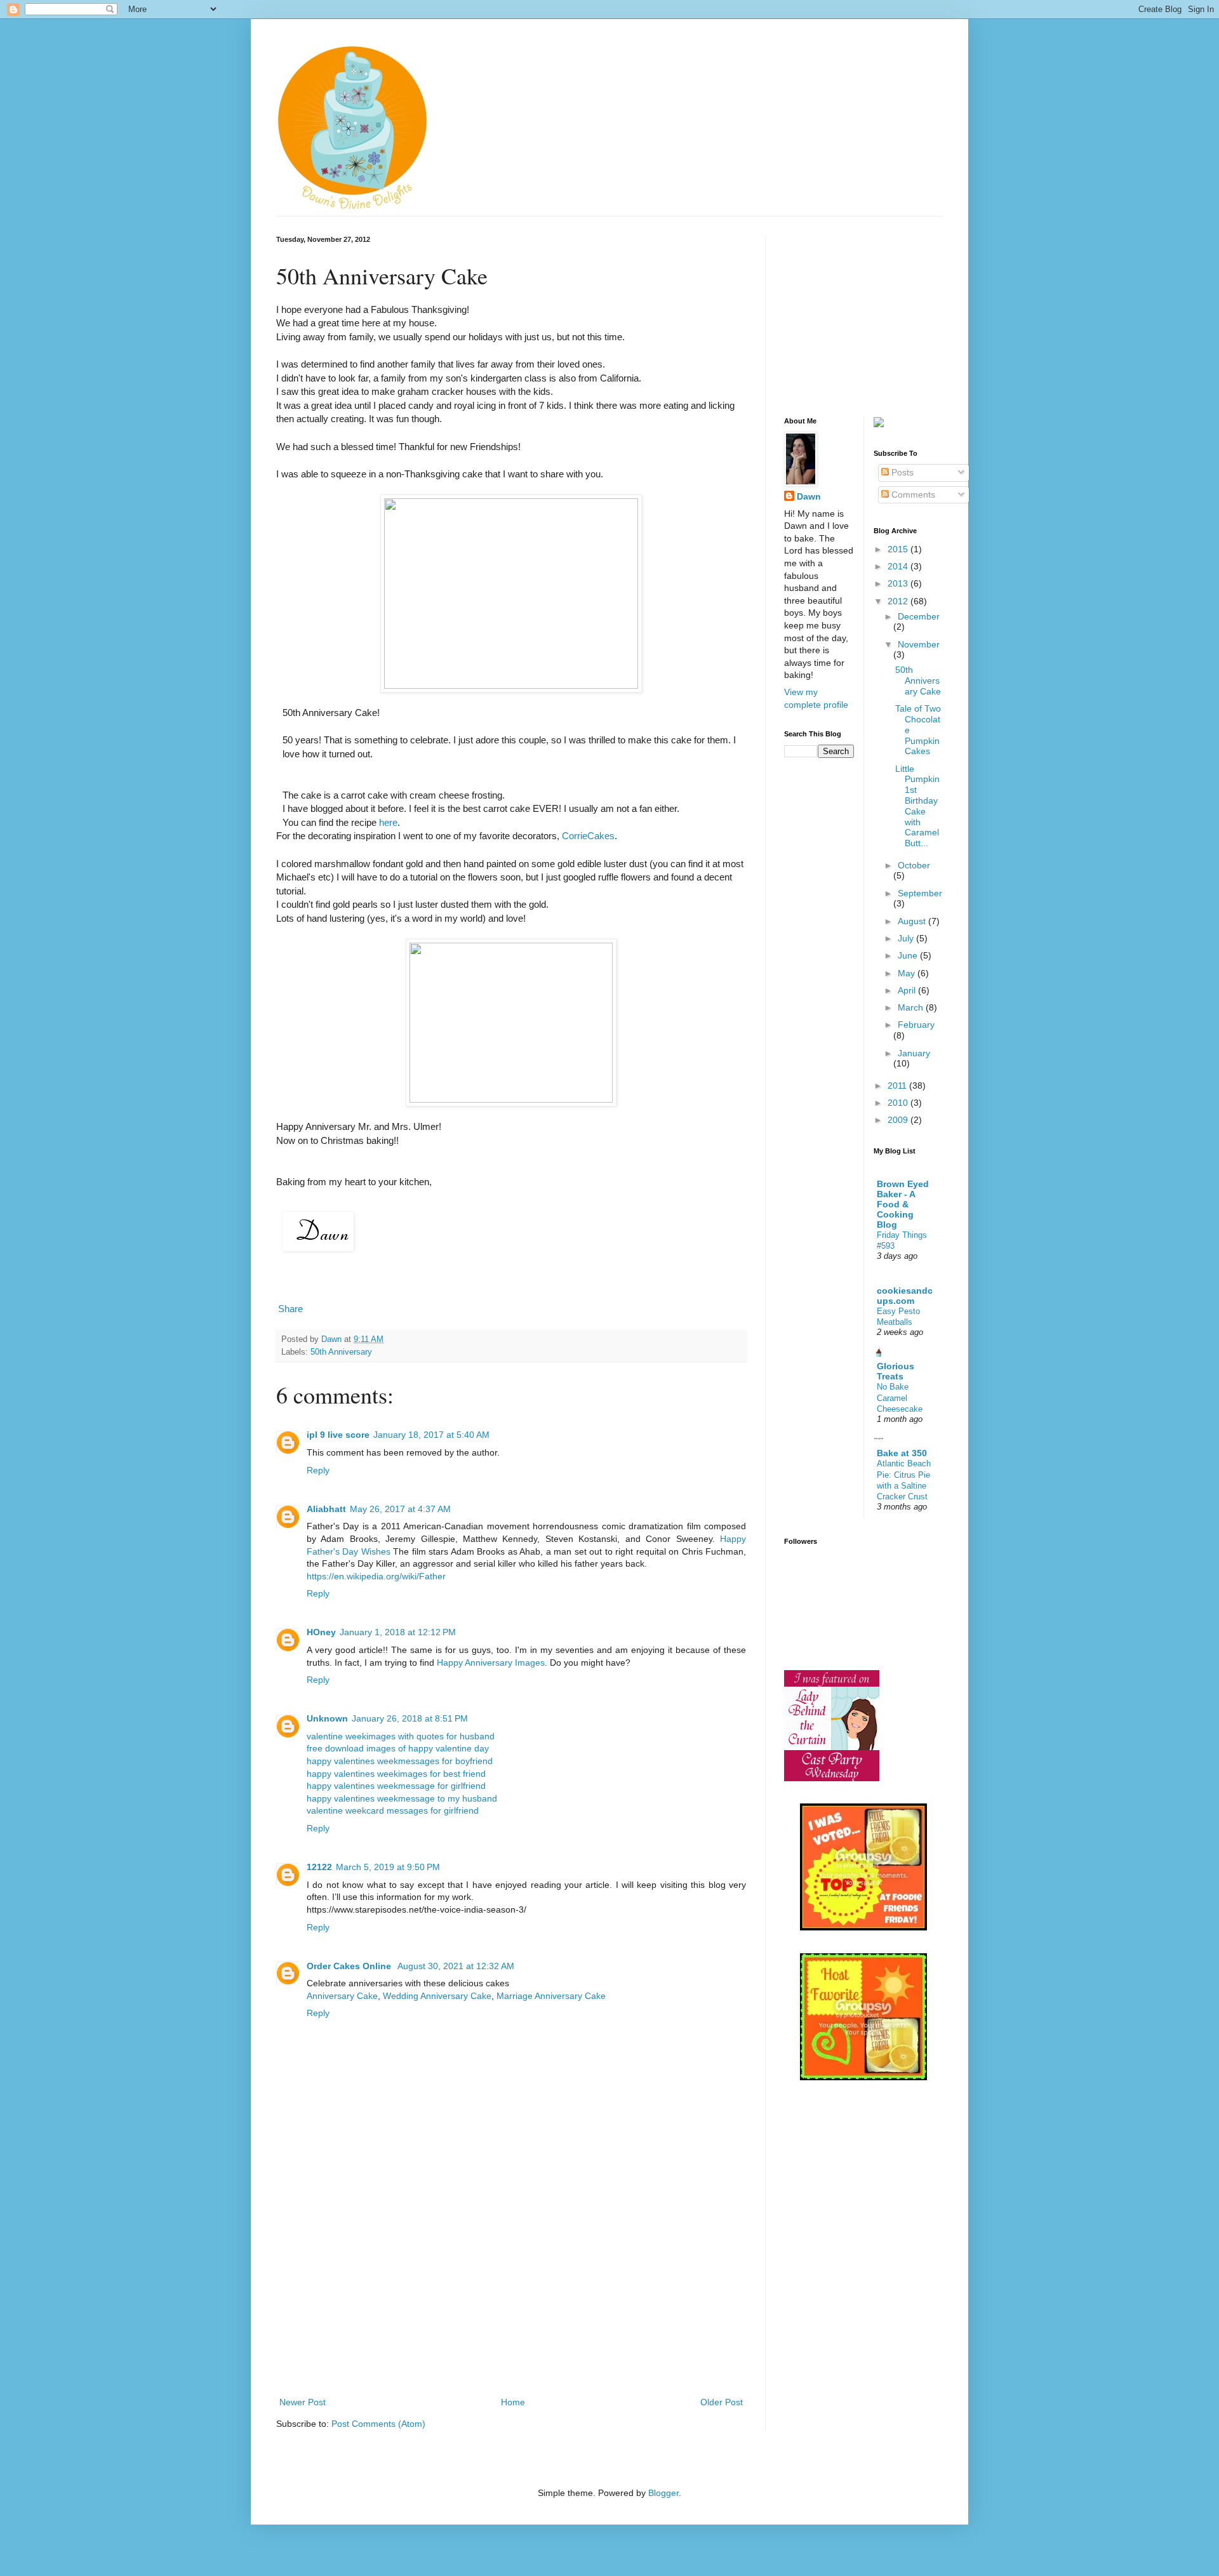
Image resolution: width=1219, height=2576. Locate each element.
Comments (912, 495)
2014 (899, 566)
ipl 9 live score (338, 1435)
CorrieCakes (588, 836)
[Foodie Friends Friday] (863, 1927)
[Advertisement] (511, 2299)
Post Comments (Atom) (378, 2424)
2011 (898, 1086)
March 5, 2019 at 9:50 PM (388, 1867)
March (912, 1007)
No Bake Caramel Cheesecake (900, 1398)
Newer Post (303, 2402)
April (908, 990)
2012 (899, 601)
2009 (899, 1120)
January (914, 1053)
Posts (901, 472)
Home (513, 2402)
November (919, 644)
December (919, 616)
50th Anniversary (341, 1352)
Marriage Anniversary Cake (551, 1996)
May (908, 973)
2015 (899, 549)
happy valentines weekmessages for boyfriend (400, 1761)
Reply (318, 1470)
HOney (321, 1632)
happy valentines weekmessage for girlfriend (396, 1786)
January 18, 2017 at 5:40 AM (431, 1435)
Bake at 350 (902, 1453)
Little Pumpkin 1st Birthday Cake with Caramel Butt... (917, 806)
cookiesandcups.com (905, 1296)
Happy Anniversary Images (491, 1663)
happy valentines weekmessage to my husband (402, 1798)
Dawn (809, 496)
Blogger (663, 2493)
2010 (899, 1103)
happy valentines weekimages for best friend (396, 1774)
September (920, 893)
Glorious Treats (896, 1371)
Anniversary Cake (342, 1996)
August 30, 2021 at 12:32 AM (456, 1966)
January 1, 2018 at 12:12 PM (398, 1632)
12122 (319, 1867)
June (909, 955)
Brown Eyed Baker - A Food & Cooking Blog (903, 1204)
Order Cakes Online (350, 1966)
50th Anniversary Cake (918, 681)
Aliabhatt (326, 1509)
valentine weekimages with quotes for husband (401, 1736)
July (907, 938)
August (913, 921)
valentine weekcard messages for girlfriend (393, 1810)
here (387, 822)
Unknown (327, 1718)
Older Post (722, 2402)
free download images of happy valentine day (398, 1748)
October (914, 865)
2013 (899, 583)
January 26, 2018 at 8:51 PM (410, 1718)
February (916, 1025)
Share (290, 1309)
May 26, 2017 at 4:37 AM (400, 1509)
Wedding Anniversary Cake (437, 1996)
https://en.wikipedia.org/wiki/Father (376, 1576)
